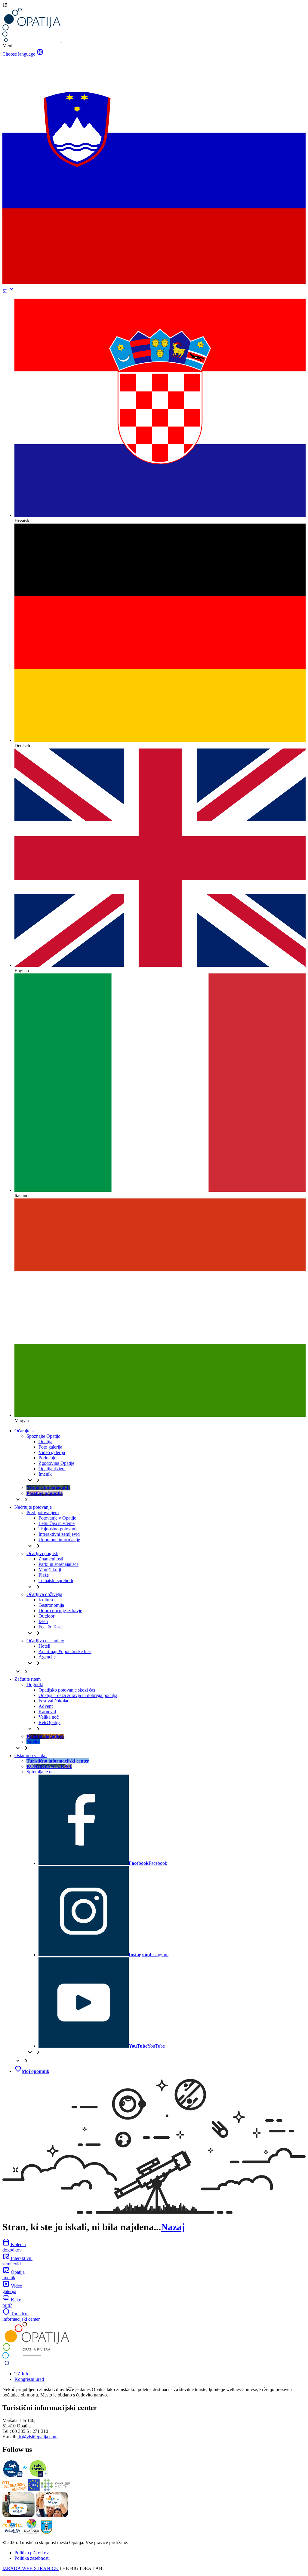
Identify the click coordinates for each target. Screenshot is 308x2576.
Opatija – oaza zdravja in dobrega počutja (78, 1695)
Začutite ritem (28, 1679)
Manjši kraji (50, 1570)
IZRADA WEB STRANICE (31, 2568)
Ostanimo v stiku (31, 1755)
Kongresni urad (29, 2379)
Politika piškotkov (32, 2553)
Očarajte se (25, 1431)
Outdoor (46, 1616)
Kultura (46, 1600)
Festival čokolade (55, 1701)
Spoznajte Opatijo (43, 1436)
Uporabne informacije (59, 1540)
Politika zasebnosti (32, 2558)
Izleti (43, 1621)
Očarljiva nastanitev (45, 1641)
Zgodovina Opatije (56, 1463)
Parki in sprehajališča (59, 1564)
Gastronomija (51, 1605)
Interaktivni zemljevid (59, 1534)
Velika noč (49, 1717)
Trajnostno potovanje (59, 1529)
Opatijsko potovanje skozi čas (67, 1690)
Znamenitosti (51, 1559)
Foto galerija (50, 1447)
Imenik (45, 1474)
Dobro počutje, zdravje (60, 1611)
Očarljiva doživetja (44, 1594)
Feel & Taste (51, 1627)
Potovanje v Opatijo (57, 1518)
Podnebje (47, 1458)
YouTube (147, 2046)
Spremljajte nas (41, 1772)
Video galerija (52, 1452)
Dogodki (35, 1685)
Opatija (45, 1442)
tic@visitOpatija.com (37, 2437)
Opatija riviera (52, 1469)
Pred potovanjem (43, 1512)
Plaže (44, 1575)
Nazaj (173, 2227)
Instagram (149, 1955)
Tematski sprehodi (56, 1580)
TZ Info (22, 2374)
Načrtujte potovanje (33, 1507)
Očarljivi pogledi (42, 1553)
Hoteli (44, 1646)
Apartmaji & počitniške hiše (65, 1651)
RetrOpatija (49, 1722)
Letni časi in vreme (57, 1523)
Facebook (148, 1863)
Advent (46, 1706)
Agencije (47, 1657)
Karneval (47, 1712)
